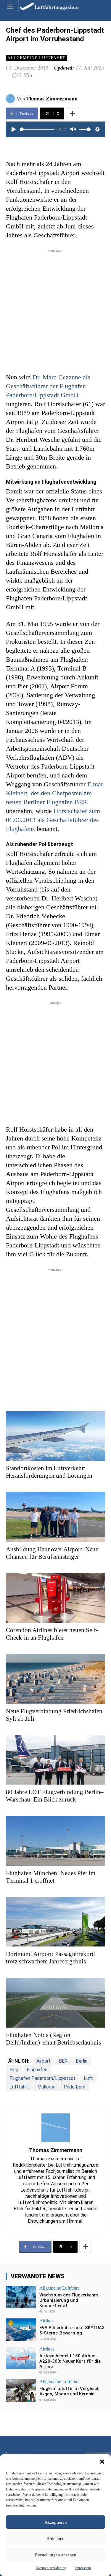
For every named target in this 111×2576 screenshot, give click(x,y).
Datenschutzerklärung (51, 2568)
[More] (72, 113)
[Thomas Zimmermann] (11, 99)
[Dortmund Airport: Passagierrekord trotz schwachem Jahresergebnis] (55, 1922)
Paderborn (74, 2087)
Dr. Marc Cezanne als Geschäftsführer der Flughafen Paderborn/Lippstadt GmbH (48, 386)
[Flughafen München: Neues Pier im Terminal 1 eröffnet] (55, 1841)
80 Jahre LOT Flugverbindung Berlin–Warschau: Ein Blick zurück (55, 1796)
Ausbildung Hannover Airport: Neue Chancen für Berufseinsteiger (52, 1553)
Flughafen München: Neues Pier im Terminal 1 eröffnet (51, 1877)
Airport (44, 2061)
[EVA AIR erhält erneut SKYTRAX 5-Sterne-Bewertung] (21, 2330)
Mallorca (46, 2087)
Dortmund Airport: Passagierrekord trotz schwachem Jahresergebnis (50, 1958)
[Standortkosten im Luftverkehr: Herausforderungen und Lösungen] (55, 1436)
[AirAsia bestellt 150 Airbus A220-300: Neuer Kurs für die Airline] (21, 2358)
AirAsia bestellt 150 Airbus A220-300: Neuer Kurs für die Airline (70, 2361)
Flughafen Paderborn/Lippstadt (42, 2078)
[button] (102, 2462)
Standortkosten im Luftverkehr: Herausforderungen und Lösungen (49, 1472)
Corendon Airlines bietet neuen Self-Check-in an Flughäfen (52, 1634)
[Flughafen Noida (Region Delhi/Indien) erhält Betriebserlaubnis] (55, 2003)
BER (63, 2061)
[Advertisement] (55, 309)
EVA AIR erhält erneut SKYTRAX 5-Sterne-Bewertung (72, 2330)
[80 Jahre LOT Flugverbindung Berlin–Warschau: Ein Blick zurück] (55, 1760)
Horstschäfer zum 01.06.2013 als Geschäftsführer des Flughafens (53, 820)
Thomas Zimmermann (52, 99)
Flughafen (37, 2070)
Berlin (82, 2061)
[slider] (37, 129)
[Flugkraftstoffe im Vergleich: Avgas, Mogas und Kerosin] (21, 2390)
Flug (14, 2070)
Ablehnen (55, 2539)
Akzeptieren (56, 2522)
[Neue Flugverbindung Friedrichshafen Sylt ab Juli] (55, 1679)
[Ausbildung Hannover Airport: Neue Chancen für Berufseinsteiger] (55, 1517)
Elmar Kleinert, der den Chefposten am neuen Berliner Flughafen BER (54, 793)
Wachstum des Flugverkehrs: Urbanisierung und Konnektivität (69, 2300)
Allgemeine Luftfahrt (36, 58)
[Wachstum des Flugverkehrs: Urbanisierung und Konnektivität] (21, 2297)
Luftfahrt (19, 2087)
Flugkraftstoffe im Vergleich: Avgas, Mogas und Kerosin (70, 2391)
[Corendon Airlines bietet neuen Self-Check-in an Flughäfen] (55, 1598)
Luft (88, 2078)
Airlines (47, 2321)
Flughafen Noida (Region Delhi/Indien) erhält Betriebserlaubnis (53, 2039)
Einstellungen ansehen (56, 2555)
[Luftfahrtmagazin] (45, 6)
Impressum (83, 2568)
